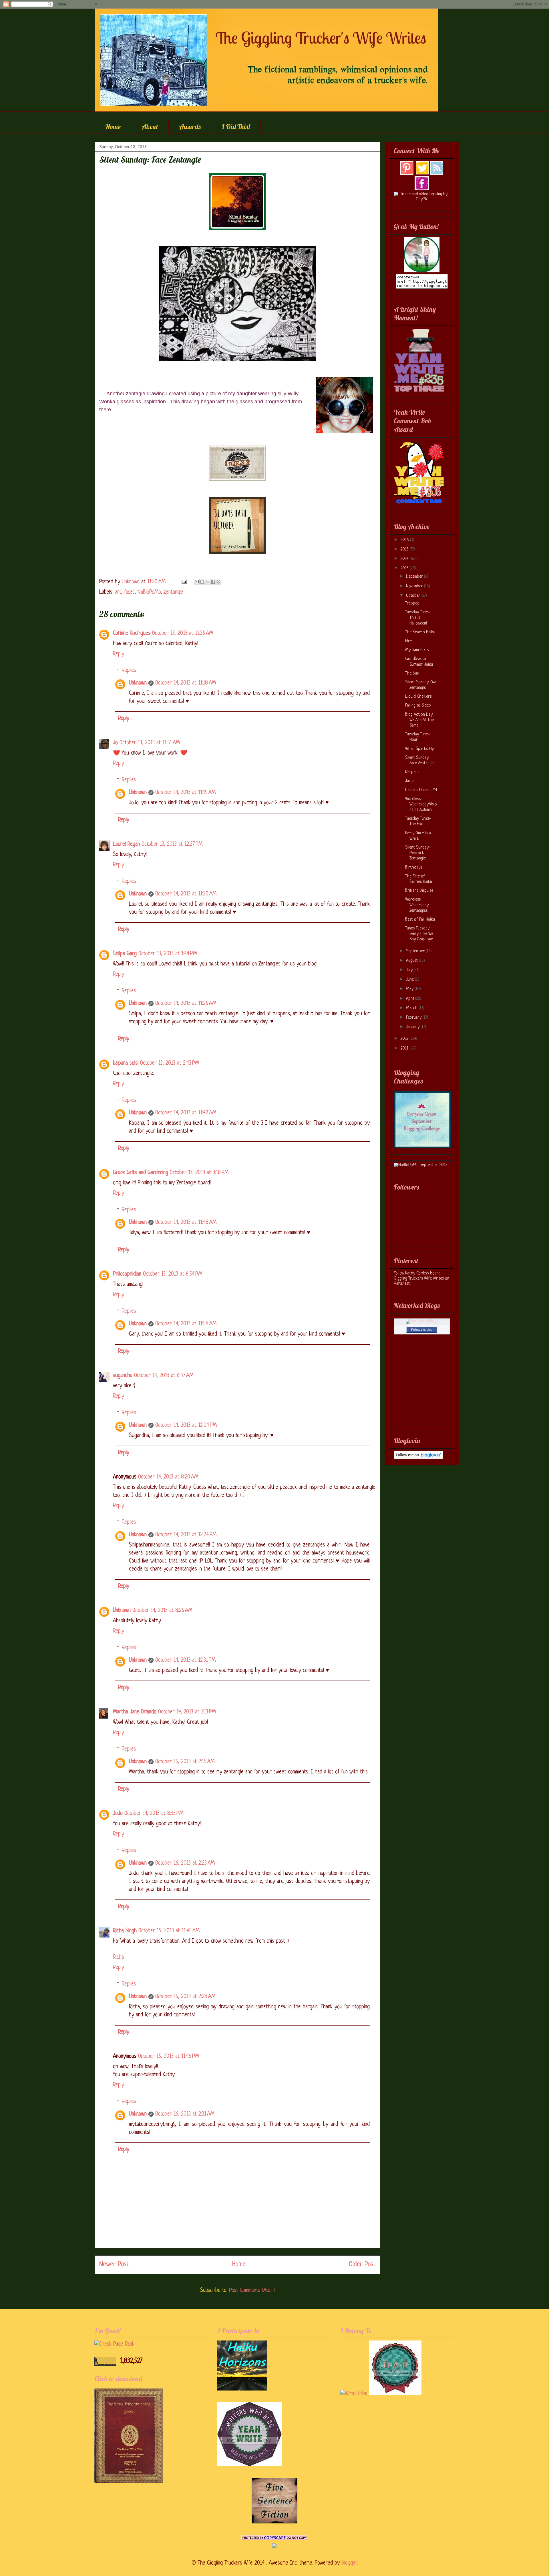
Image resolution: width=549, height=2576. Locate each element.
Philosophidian (127, 1274)
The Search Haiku (420, 632)
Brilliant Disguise (419, 891)
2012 (405, 1039)
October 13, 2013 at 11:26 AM (183, 633)
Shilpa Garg (125, 954)
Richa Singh (125, 1931)
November (415, 586)
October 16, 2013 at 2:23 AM (185, 1863)
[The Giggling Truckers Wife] (422, 271)
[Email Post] (184, 582)
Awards (190, 127)
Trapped (412, 603)
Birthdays (414, 868)
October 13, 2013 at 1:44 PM (168, 954)
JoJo (118, 1814)
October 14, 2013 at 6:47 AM (164, 1376)
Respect (412, 772)
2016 (405, 540)
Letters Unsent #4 (421, 790)
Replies (129, 671)
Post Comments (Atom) (252, 2291)
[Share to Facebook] (213, 582)
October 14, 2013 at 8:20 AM (168, 1477)
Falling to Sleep (418, 706)
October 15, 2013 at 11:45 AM (169, 1931)
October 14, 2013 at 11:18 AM (186, 683)
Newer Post (114, 2265)
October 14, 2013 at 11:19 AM (185, 793)
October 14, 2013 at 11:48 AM (186, 1223)
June (410, 980)
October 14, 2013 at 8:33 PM (154, 1814)
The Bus (412, 674)
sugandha (123, 1376)
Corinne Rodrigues (132, 633)
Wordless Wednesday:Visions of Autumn (421, 804)
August (412, 961)
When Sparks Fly (419, 749)
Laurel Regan (126, 844)
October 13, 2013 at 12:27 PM (172, 844)
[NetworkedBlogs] (422, 1321)
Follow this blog (422, 1330)
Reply (119, 654)
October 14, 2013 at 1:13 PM (187, 1712)
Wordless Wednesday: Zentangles (417, 905)
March (412, 1008)
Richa (118, 1957)
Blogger (349, 2563)
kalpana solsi (126, 1063)
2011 (405, 1048)
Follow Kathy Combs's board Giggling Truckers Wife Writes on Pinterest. (421, 1279)
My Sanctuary (417, 650)
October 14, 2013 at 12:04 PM (186, 1425)
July (410, 970)
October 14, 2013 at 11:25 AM (186, 1004)
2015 (405, 549)
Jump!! (410, 781)
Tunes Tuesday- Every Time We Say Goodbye (419, 934)
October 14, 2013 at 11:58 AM (186, 1324)
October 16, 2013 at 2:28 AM (185, 1997)
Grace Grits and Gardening (141, 1173)
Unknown (138, 683)
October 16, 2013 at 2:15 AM (185, 1762)
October (414, 596)
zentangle (173, 592)
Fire (408, 641)
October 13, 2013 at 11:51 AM (150, 743)
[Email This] (197, 582)
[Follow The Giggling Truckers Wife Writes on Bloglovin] (418, 1458)
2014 (405, 559)
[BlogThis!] (202, 582)
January (413, 1027)
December (415, 577)
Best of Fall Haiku (420, 920)
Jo (115, 743)
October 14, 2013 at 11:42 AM (186, 1113)
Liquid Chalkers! (419, 697)
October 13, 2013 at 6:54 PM (173, 1274)
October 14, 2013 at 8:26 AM (162, 1611)
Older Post (362, 2265)
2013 (405, 568)
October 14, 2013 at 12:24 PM (186, 1535)
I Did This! (236, 127)
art (118, 592)
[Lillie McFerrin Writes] (274, 2522)
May (410, 989)
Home (113, 127)
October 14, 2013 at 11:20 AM (186, 894)
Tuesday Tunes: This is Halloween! (418, 618)
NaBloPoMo (149, 592)
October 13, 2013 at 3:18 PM (199, 1173)
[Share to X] (208, 582)
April (411, 999)
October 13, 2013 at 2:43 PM (170, 1063)
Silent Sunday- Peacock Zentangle (418, 853)
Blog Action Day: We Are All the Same (419, 720)
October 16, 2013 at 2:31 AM (185, 2114)
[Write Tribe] (354, 2394)
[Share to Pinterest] (218, 582)
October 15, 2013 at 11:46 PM (169, 2057)
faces (129, 592)
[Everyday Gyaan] (422, 1147)
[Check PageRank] (114, 2344)
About (150, 127)
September (416, 951)
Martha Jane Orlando (135, 1712)
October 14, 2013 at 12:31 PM (185, 1660)
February (414, 1018)
